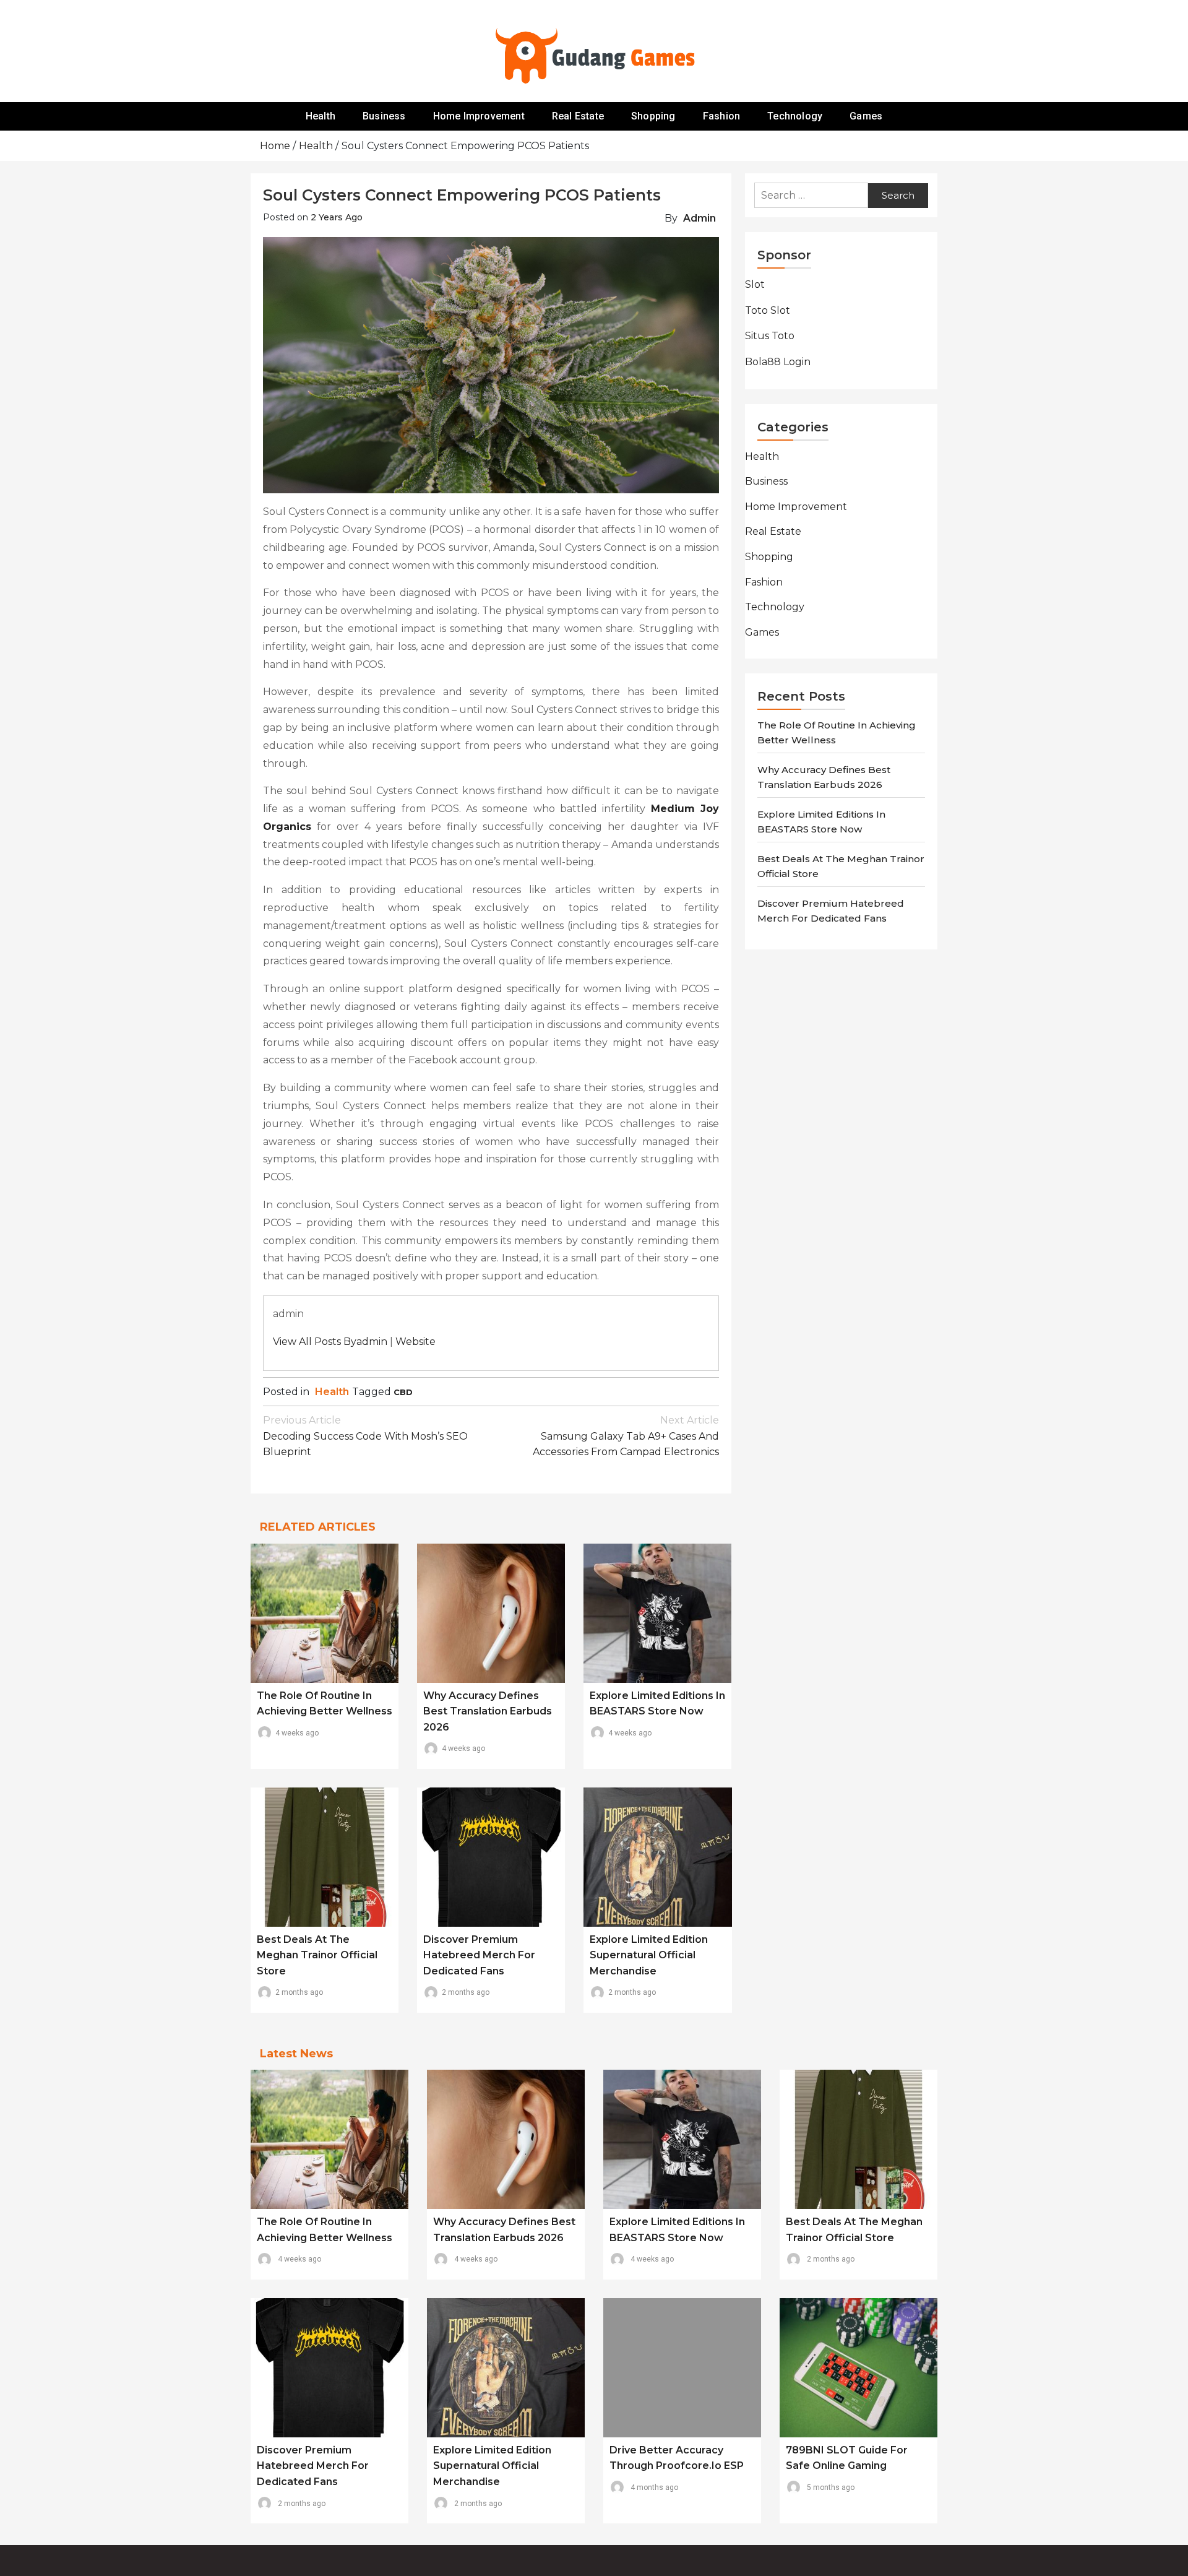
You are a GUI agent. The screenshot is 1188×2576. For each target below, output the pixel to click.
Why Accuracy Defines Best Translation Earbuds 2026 (488, 1711)
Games (866, 116)
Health (321, 116)
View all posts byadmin (330, 1342)
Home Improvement (479, 116)
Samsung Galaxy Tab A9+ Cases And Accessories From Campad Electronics (626, 1436)
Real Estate (578, 116)
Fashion (721, 116)
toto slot (768, 310)
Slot (755, 284)
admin (699, 218)
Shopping (653, 116)
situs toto (770, 336)
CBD (403, 1392)
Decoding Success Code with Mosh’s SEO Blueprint (365, 1436)
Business (384, 116)
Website (415, 1342)
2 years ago (337, 217)
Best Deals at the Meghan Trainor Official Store (317, 1955)
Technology (795, 116)
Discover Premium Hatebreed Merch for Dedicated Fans (479, 1955)
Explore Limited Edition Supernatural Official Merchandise (649, 1955)
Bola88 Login (778, 362)
